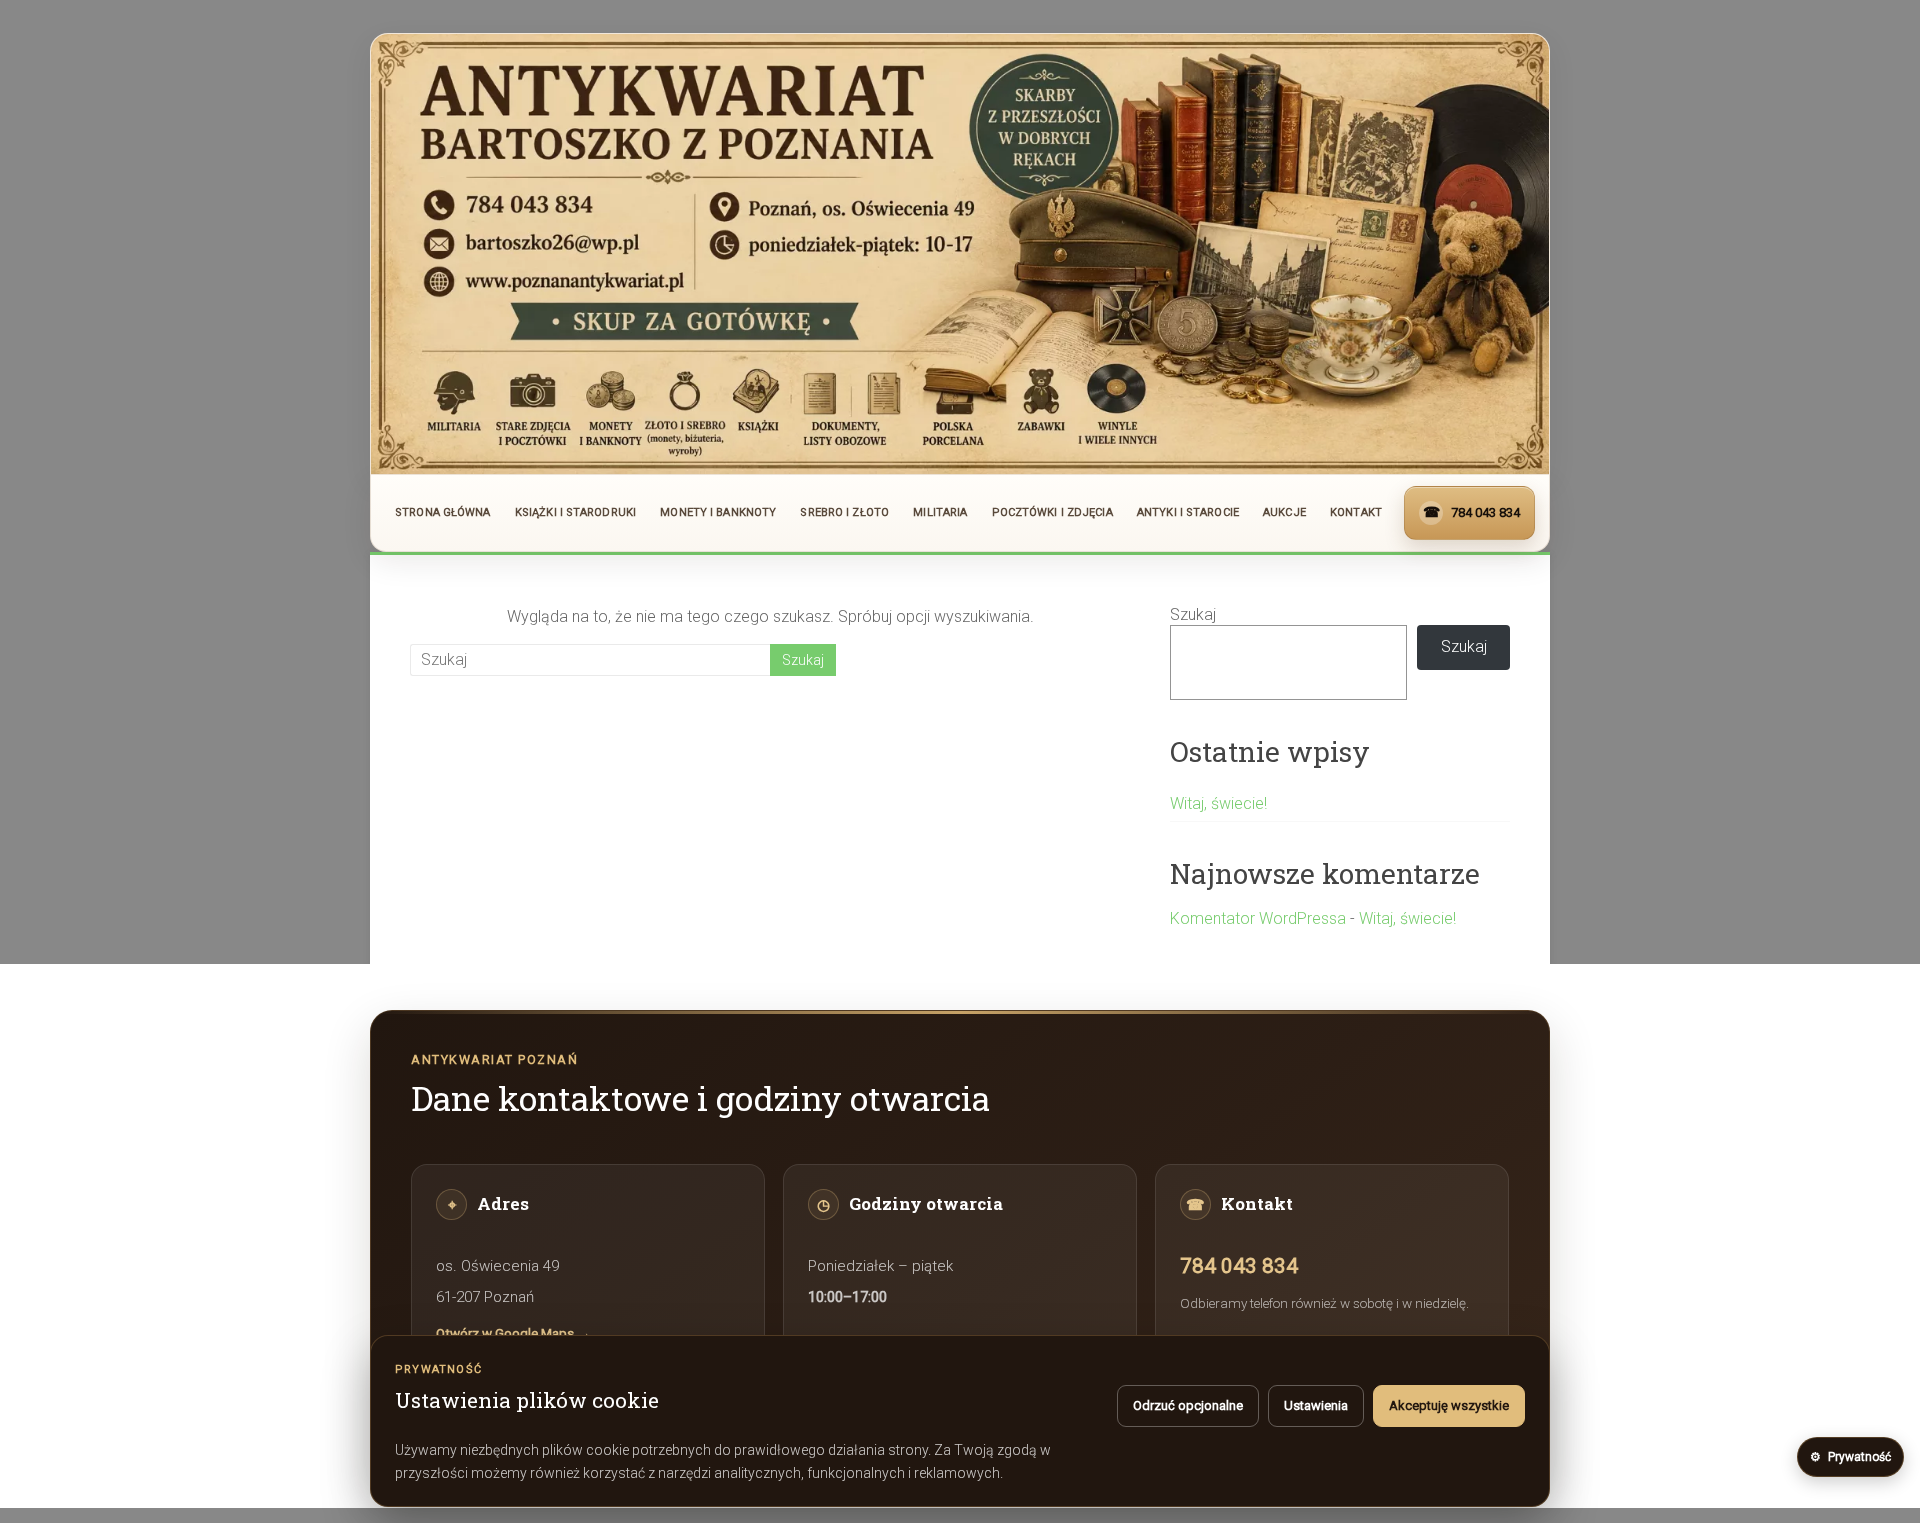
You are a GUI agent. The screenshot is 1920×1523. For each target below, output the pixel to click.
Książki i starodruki (575, 512)
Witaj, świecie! (1218, 803)
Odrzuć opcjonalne (1188, 1405)
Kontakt (1356, 512)
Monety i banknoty (718, 512)
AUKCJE (1284, 512)
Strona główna (442, 512)
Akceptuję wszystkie (1449, 1405)
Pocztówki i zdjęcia (1052, 512)
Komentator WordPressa (1258, 918)
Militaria (940, 512)
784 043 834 (1239, 1266)
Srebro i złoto (844, 512)
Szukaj (1193, 614)
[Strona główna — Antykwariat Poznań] (960, 254)
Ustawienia (1316, 1405)
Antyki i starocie (1188, 512)
